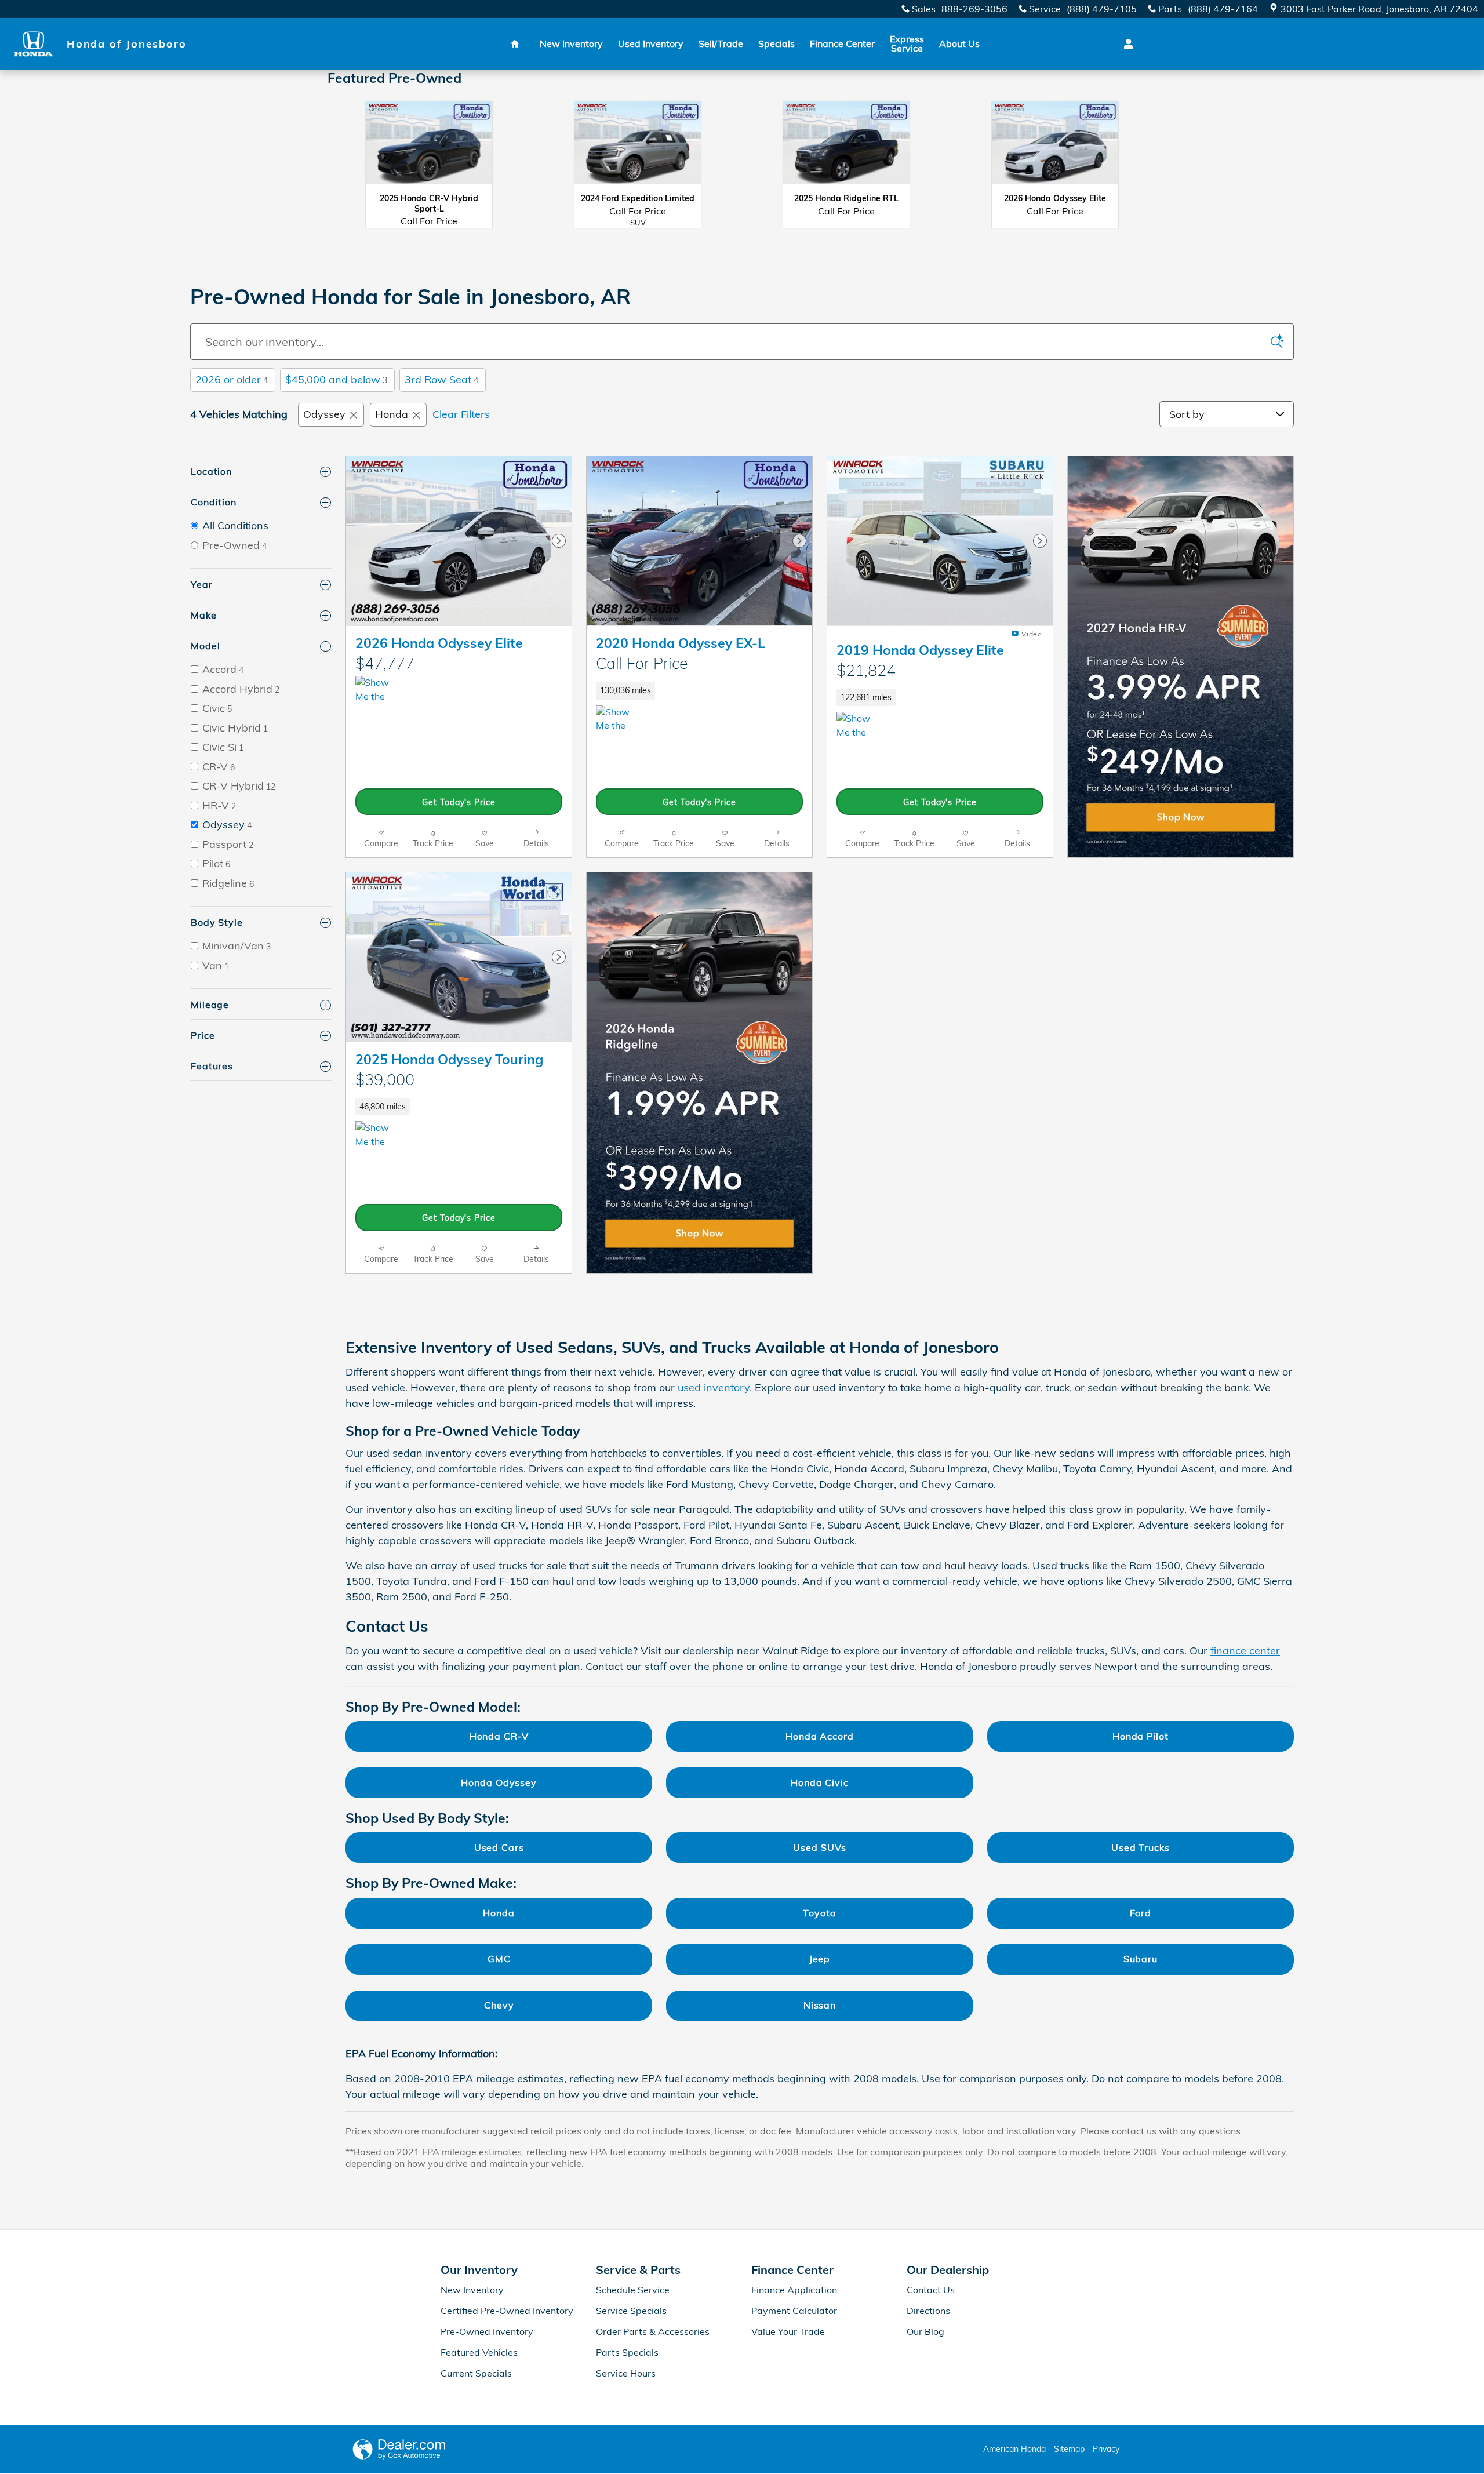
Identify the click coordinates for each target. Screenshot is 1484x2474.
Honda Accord (820, 1736)
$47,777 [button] (385, 663)
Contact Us (931, 2290)
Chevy (499, 2005)
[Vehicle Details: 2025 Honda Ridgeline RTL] (846, 149)
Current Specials (476, 2373)
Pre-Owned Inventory (487, 2331)
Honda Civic (820, 1782)
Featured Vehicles (479, 2352)
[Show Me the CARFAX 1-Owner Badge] (377, 1135)
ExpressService (907, 43)
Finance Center (842, 43)
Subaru (1141, 1959)
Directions (928, 2311)
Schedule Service (633, 2290)
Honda (392, 414)
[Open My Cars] (1125, 44)
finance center (1245, 1651)
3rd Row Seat (441, 379)
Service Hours (626, 2373)
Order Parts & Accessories (653, 2331)
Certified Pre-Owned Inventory (507, 2311)
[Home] (33, 44)
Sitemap (1069, 2449)
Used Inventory (651, 43)
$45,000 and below (336, 379)
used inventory (714, 1387)
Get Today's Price (459, 802)
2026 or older (232, 379)
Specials (776, 43)
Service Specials (631, 2311)
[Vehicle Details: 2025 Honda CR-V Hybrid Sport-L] (429, 149)
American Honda (1014, 2449)
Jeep (820, 1959)
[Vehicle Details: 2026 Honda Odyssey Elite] (1055, 149)
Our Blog (925, 2331)
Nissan (820, 2005)
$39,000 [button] (385, 1079)
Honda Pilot (1141, 1736)
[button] (699, 664)
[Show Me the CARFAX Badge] (377, 690)
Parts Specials (627, 2352)
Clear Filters (461, 414)
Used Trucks (1141, 1847)
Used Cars (499, 1847)
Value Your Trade (788, 2331)
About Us (959, 43)
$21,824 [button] (866, 670)
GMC (499, 1959)
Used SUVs (819, 1847)
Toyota (819, 1913)
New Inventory (571, 43)
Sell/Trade (721, 43)
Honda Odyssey (499, 1782)
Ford (1141, 1913)
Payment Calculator (794, 2311)
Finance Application (794, 2290)
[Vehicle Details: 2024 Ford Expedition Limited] (638, 149)
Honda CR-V (499, 1736)
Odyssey (324, 414)
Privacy (1106, 2449)
